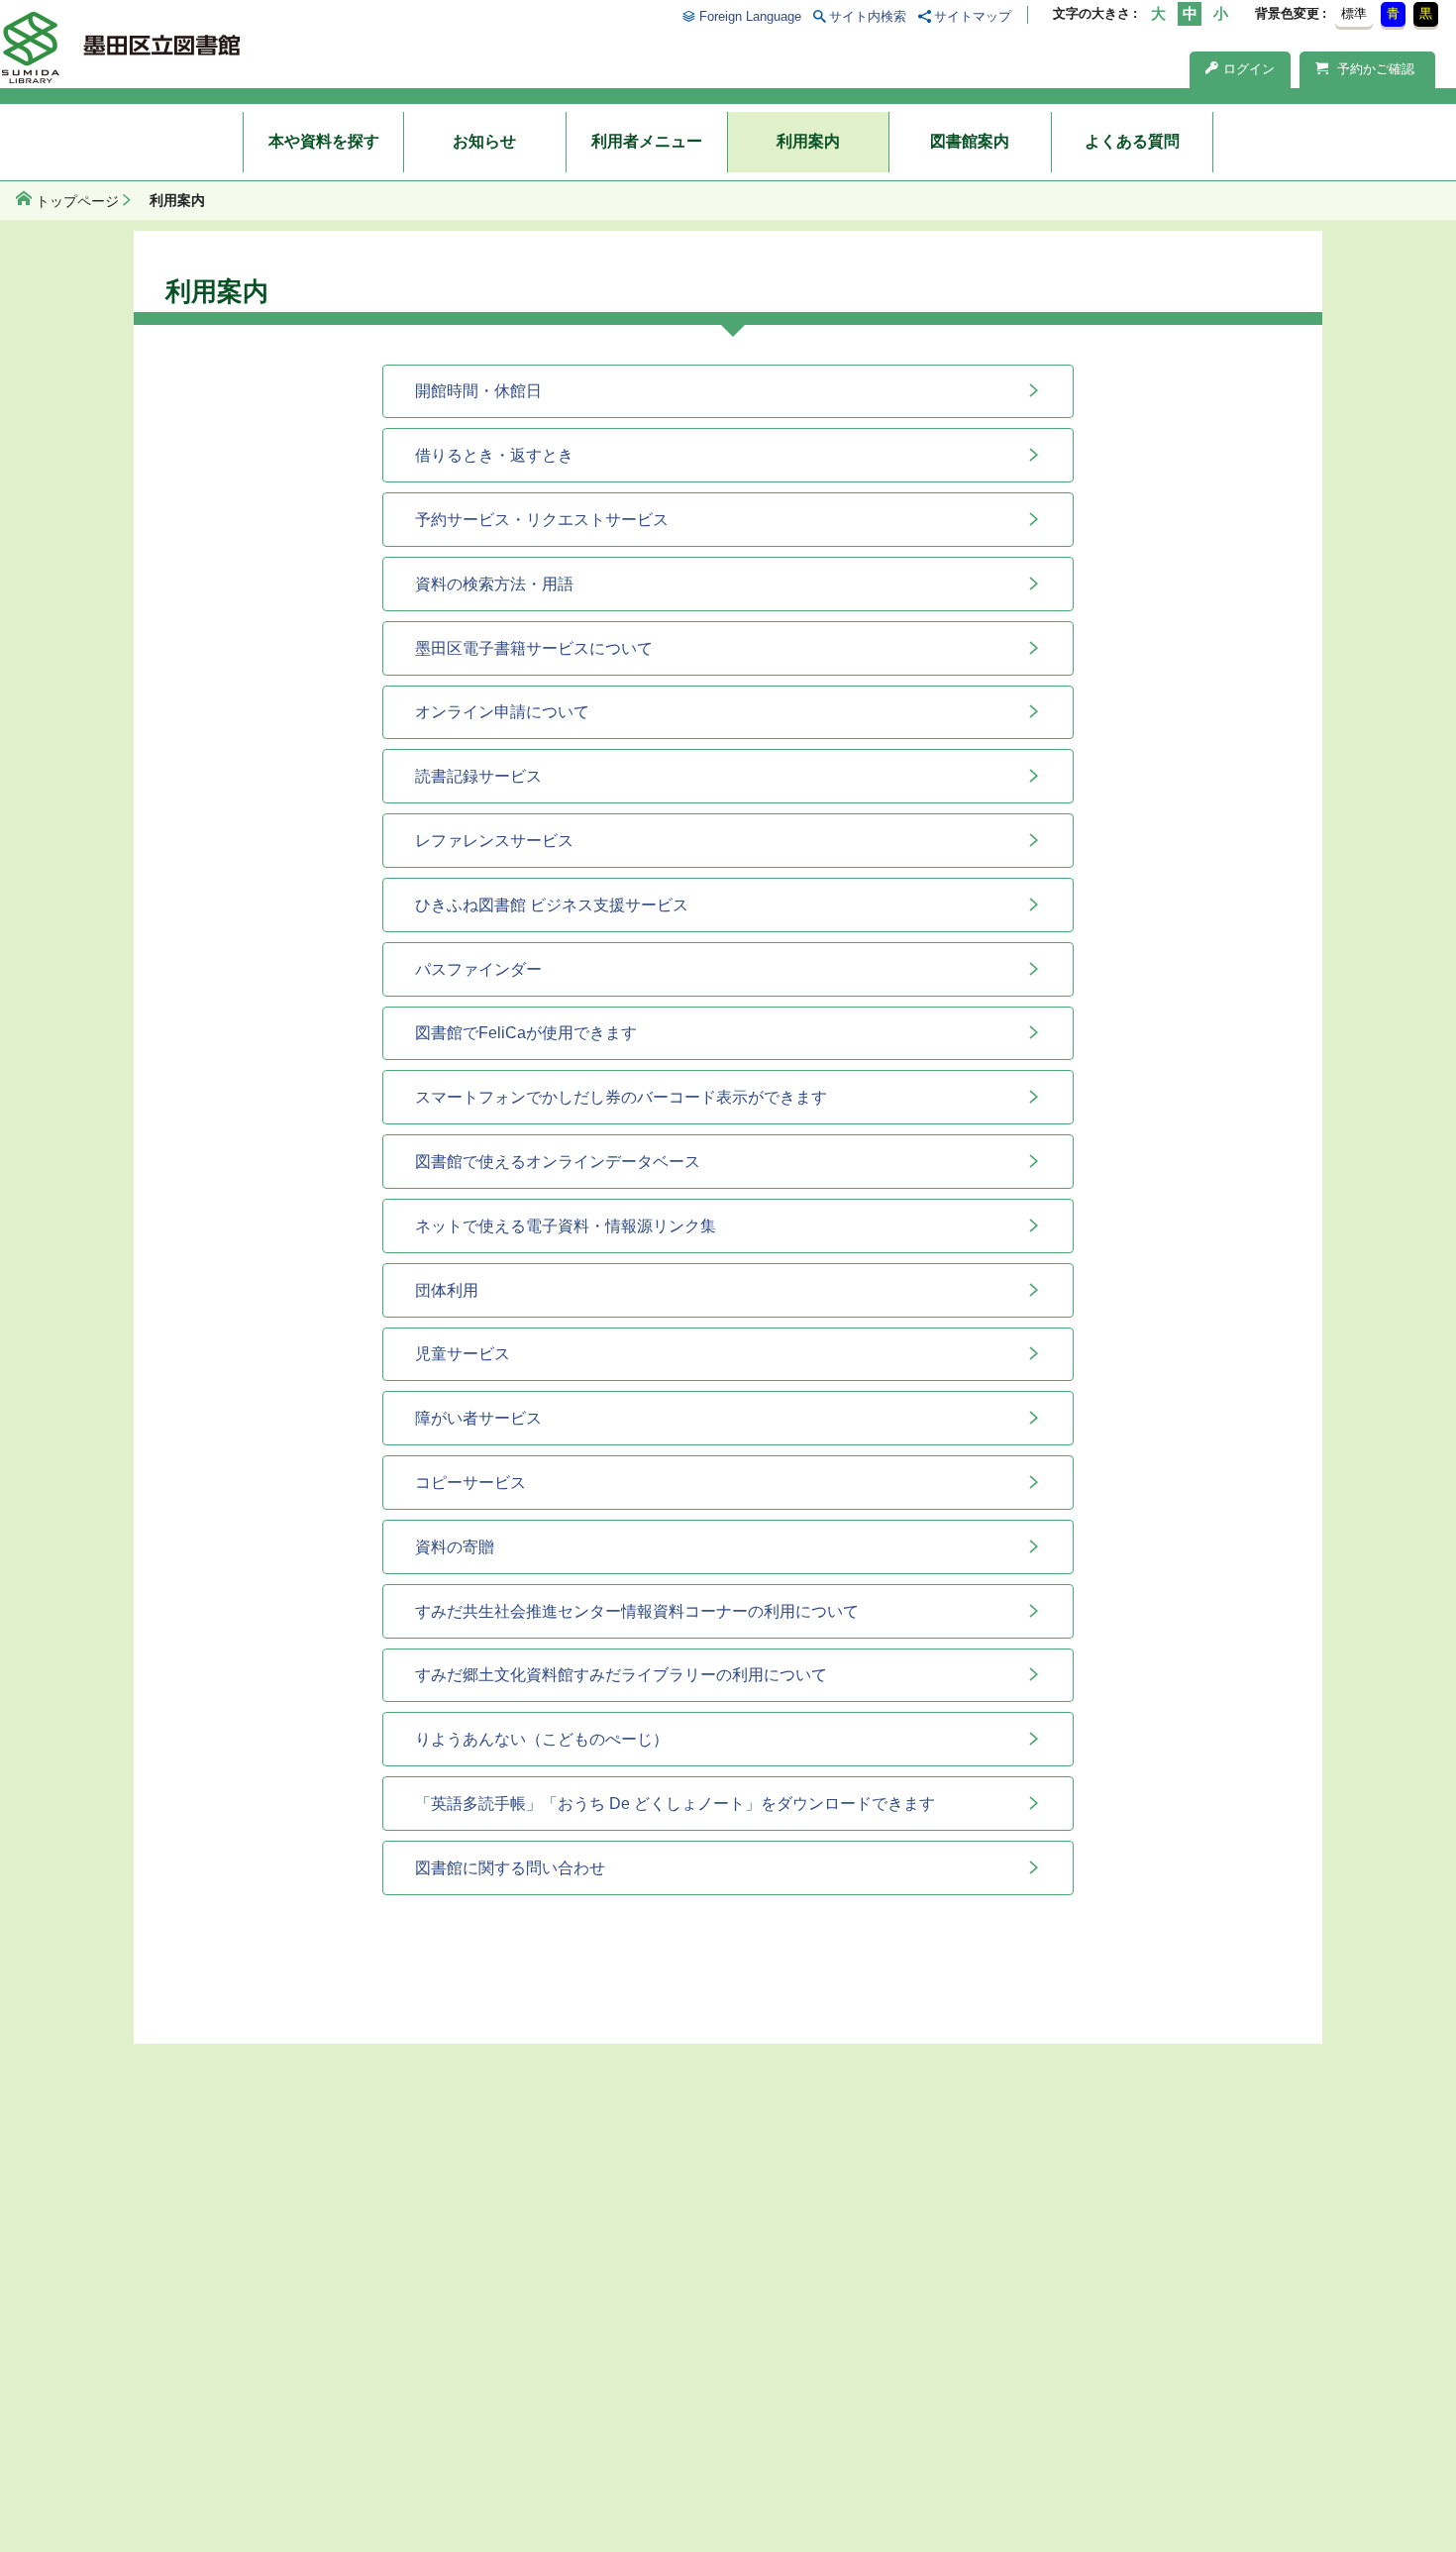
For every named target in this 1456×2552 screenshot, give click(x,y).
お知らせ (484, 141)
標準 (1354, 13)
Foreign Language (750, 16)
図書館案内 (970, 141)
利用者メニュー (647, 141)
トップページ (77, 201)
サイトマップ (973, 16)
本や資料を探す (324, 141)
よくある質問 (1132, 141)
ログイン (1249, 69)
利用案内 (808, 141)
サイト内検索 (868, 16)
